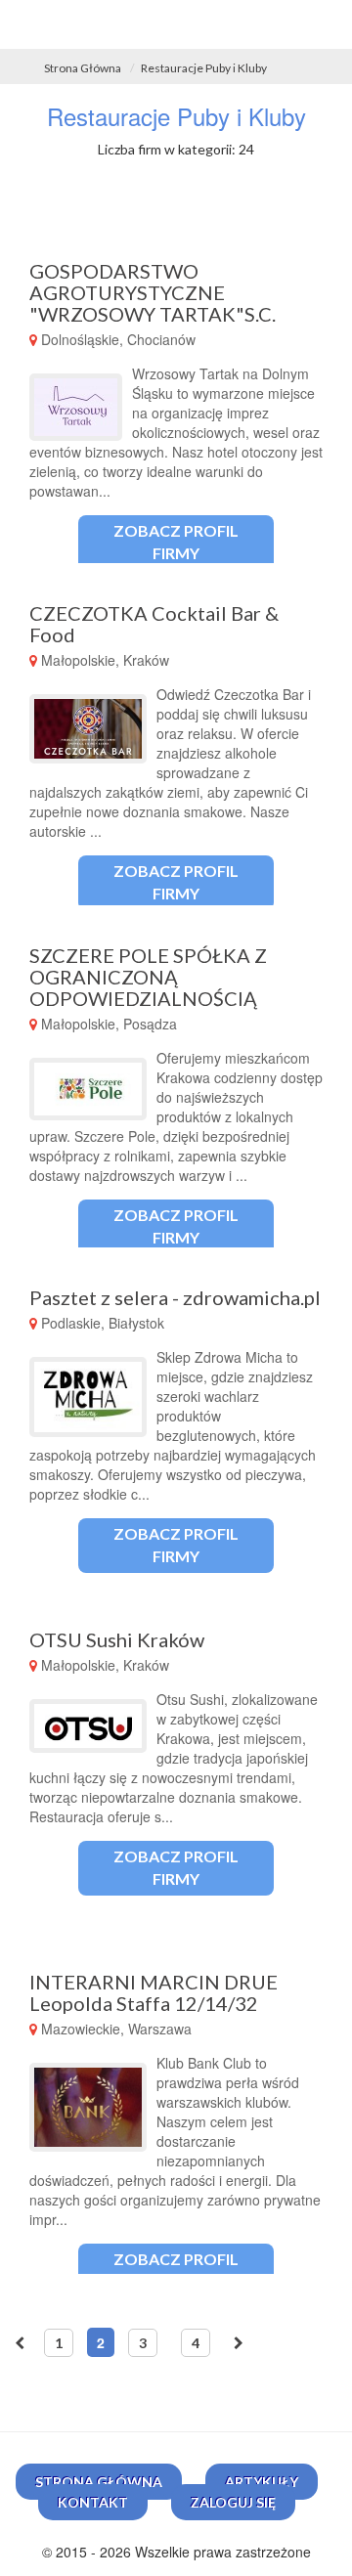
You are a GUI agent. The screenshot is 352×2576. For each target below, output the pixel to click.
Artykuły (262, 2482)
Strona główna (99, 2482)
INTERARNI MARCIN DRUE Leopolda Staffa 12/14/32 (154, 1992)
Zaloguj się (233, 2502)
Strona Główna (83, 68)
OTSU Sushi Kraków (117, 1639)
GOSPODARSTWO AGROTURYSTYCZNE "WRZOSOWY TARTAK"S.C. (153, 292)
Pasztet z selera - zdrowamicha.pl (175, 1297)
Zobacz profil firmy (176, 542)
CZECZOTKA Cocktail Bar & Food (154, 624)
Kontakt (93, 2502)
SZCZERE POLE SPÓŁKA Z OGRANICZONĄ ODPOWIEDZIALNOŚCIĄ (148, 977)
